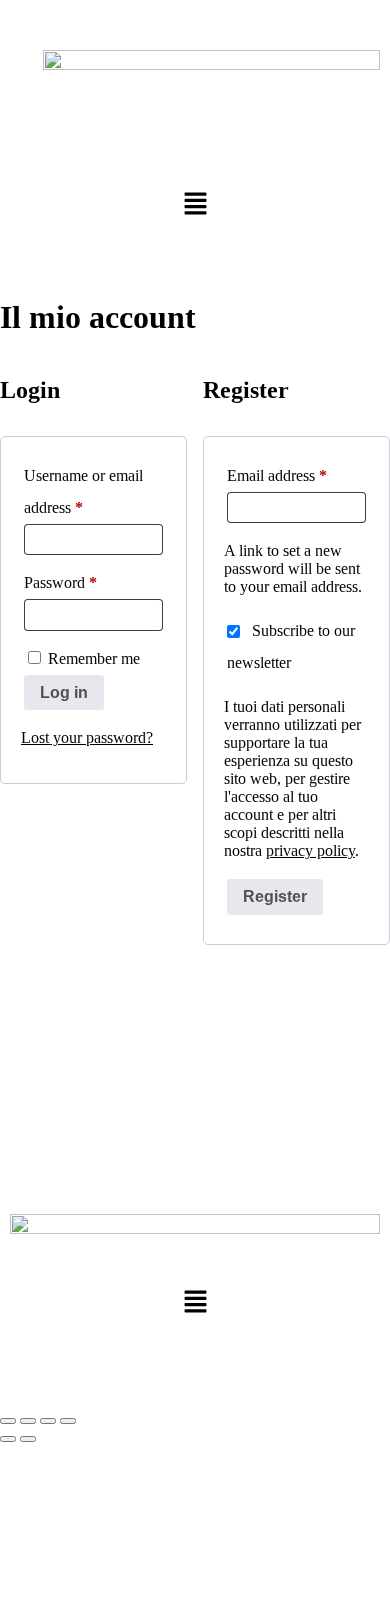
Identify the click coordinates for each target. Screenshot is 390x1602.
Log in (64, 692)
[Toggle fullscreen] (28, 1421)
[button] (195, 205)
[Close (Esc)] (68, 1421)
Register (275, 896)
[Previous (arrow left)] (8, 1439)
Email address (296, 472)
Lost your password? (87, 737)
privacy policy (310, 850)
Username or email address (83, 488)
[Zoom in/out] (8, 1421)
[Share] (48, 1421)
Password (89, 579)
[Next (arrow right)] (28, 1439)
